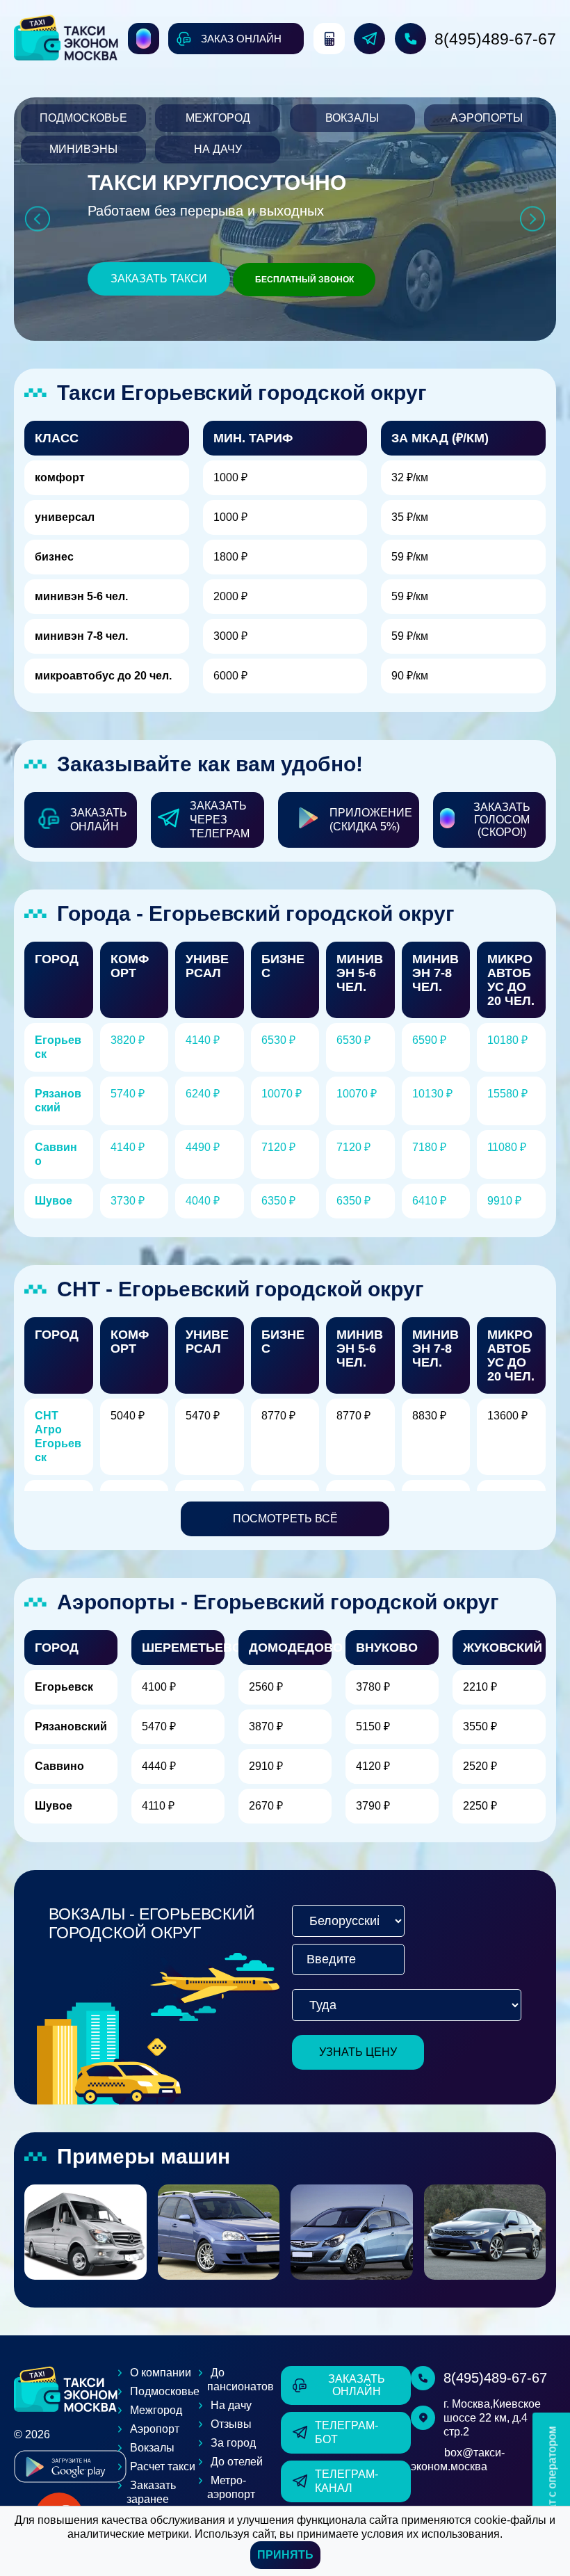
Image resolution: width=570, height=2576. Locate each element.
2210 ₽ (480, 1687)
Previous (37, 219)
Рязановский (71, 1726)
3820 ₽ (128, 1040)
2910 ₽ (266, 1766)
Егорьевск (64, 1687)
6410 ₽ (429, 1201)
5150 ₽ (373, 1726)
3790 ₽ (373, 1806)
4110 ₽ (158, 1806)
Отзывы (231, 2424)
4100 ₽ (159, 1687)
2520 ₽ (480, 1766)
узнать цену (358, 2052)
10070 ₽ (282, 1094)
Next (533, 219)
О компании (161, 2373)
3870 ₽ (266, 1726)
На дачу (218, 149)
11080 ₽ (507, 1147)
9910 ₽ (504, 1201)
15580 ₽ (507, 1094)
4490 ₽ (203, 1147)
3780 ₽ (373, 1687)
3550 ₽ (480, 1726)
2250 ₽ (480, 1806)
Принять (285, 2555)
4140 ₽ (203, 1040)
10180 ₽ (507, 1040)
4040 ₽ (203, 1201)
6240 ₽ (203, 1094)
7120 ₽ (278, 1147)
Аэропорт (155, 2429)
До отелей (237, 2462)
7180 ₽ (429, 1147)
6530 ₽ (278, 1040)
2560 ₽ (266, 1687)
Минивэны (83, 149)
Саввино (59, 1766)
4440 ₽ (159, 1766)
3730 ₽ (128, 1201)
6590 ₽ (429, 1040)
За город (233, 2443)
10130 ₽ (432, 1094)
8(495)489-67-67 (495, 39)
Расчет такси (163, 2466)
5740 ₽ (128, 1094)
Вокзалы (352, 118)
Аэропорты (487, 118)
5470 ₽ (159, 1726)
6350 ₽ (278, 1201)
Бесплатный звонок (304, 280)
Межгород (218, 118)
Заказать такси (159, 279)
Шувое (54, 1201)
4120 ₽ (373, 1766)
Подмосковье (83, 118)
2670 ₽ (266, 1806)
